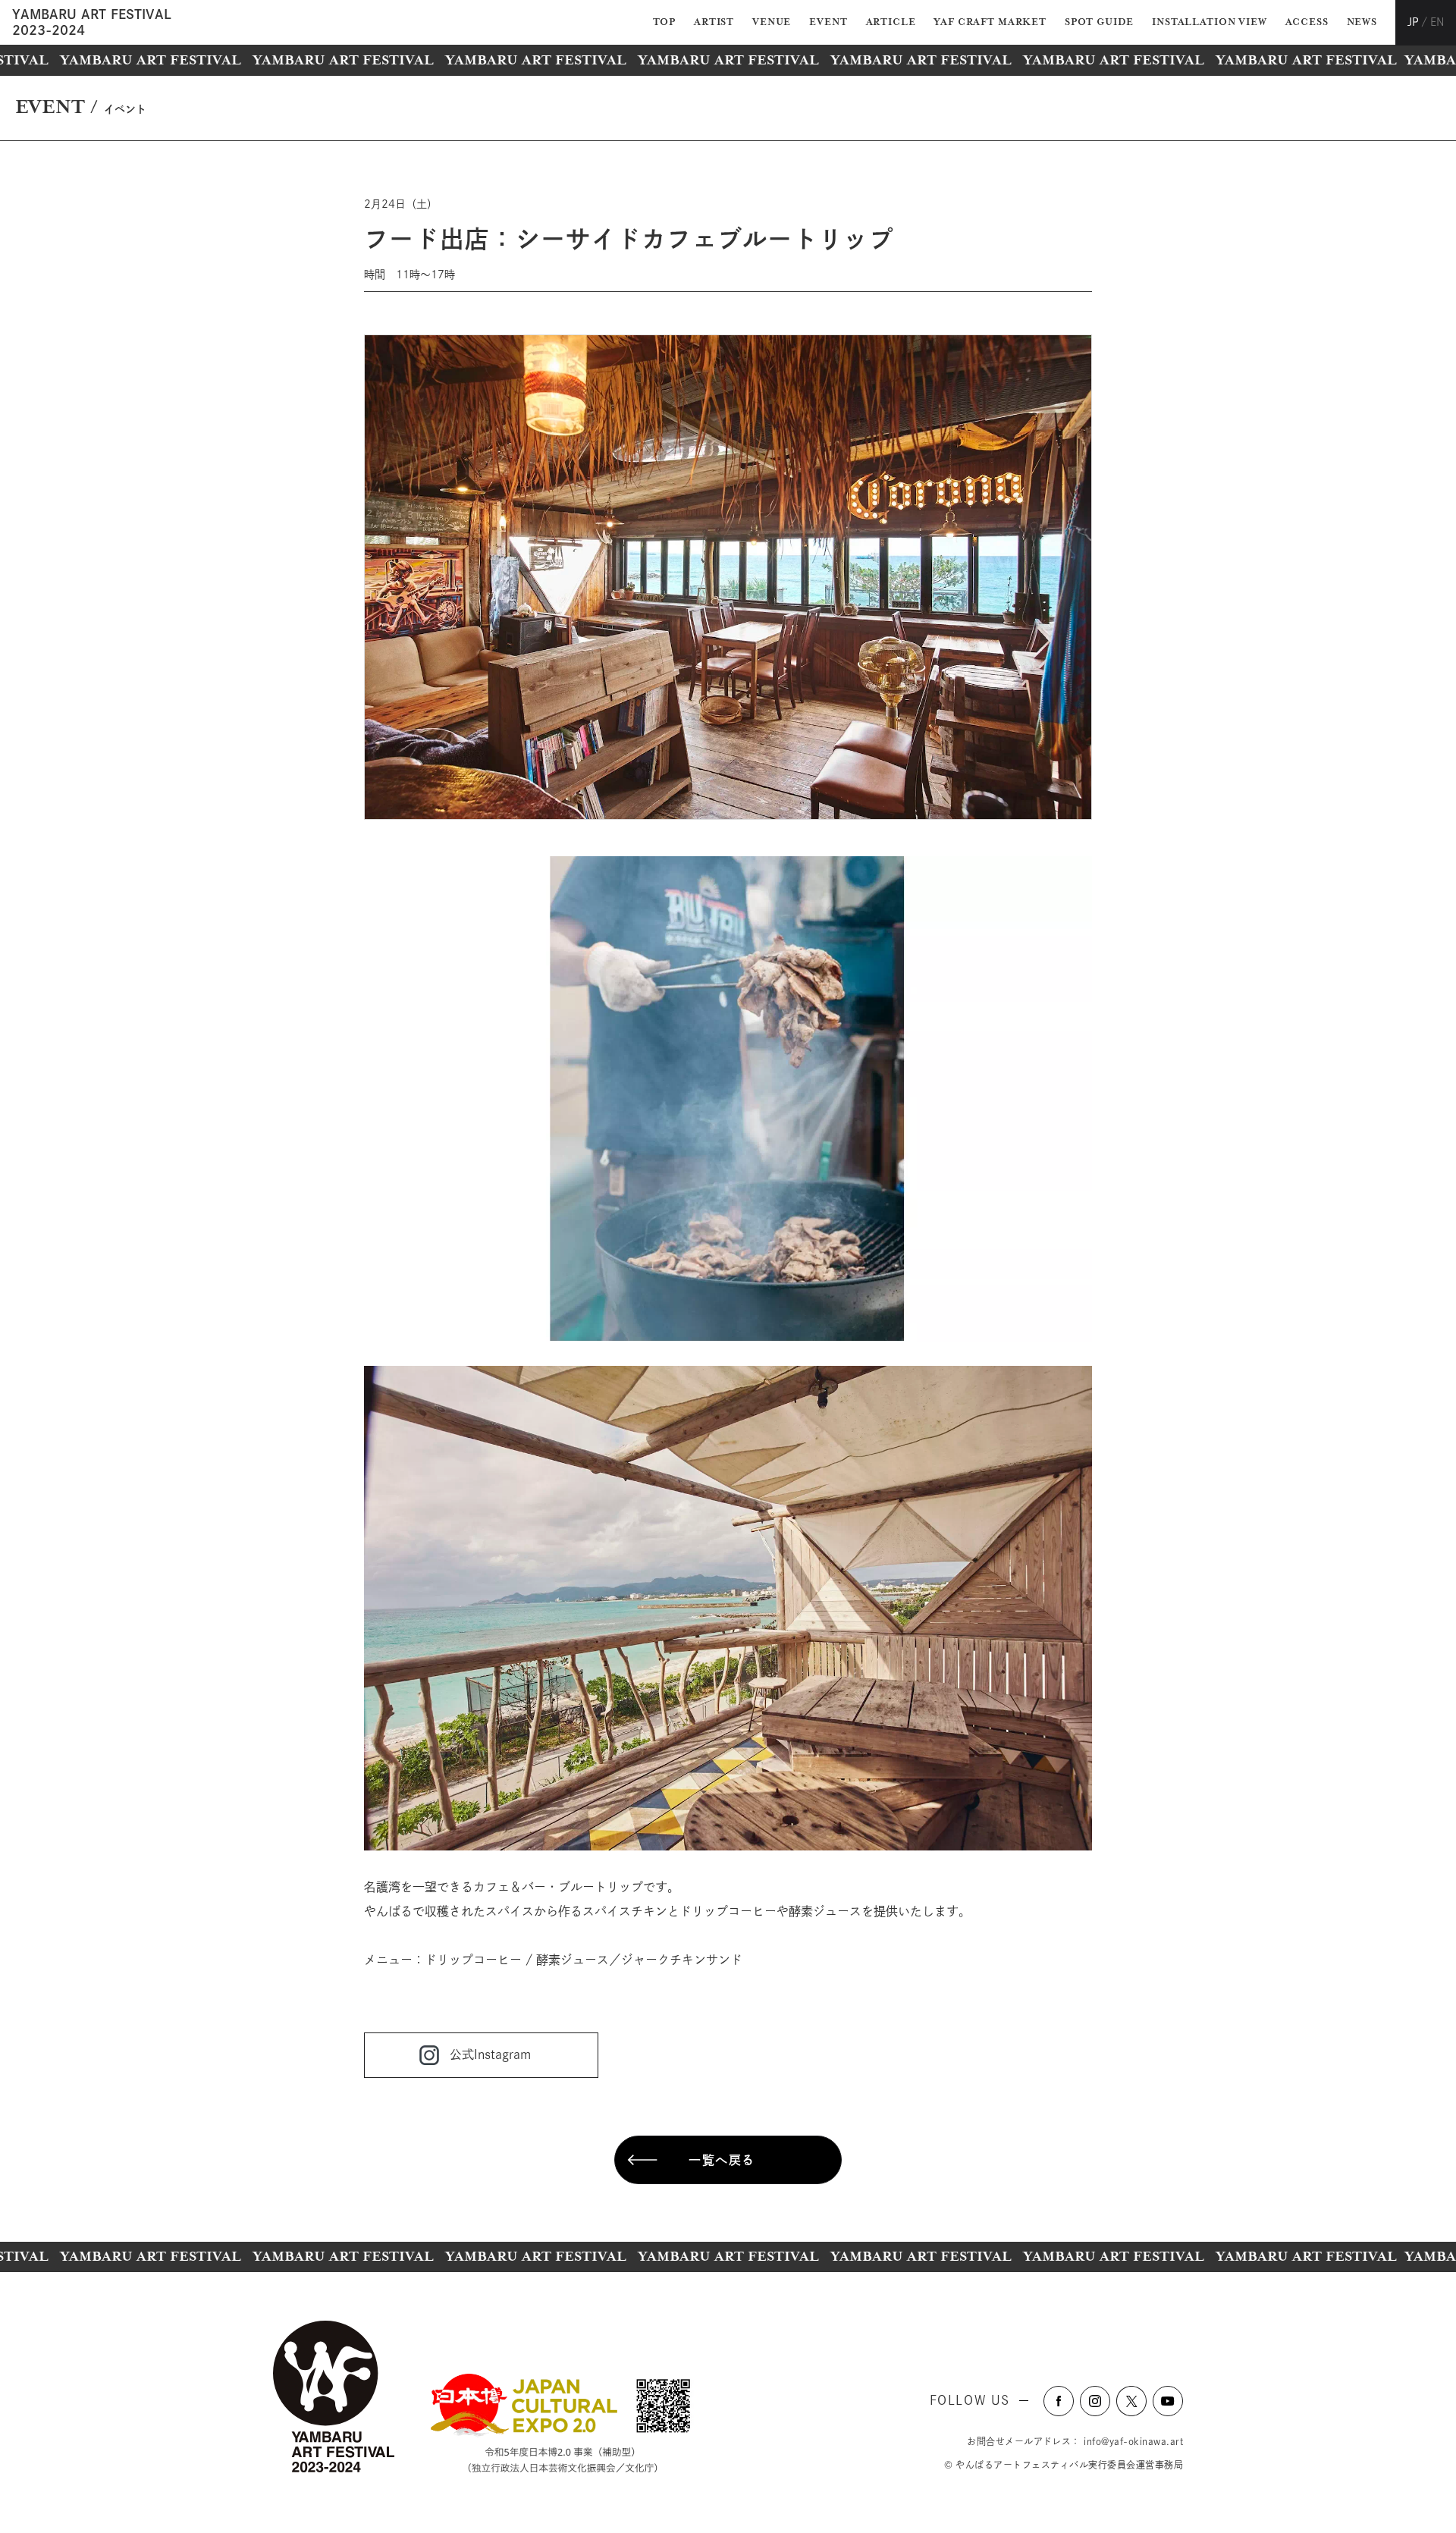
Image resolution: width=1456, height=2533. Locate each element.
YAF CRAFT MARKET (990, 22)
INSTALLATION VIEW (1209, 22)
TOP (665, 22)
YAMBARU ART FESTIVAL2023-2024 (92, 22)
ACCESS (1307, 22)
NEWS (1362, 22)
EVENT (828, 22)
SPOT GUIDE (1099, 22)
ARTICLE (891, 22)
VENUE (772, 22)
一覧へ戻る (722, 2160)
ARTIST (714, 22)
